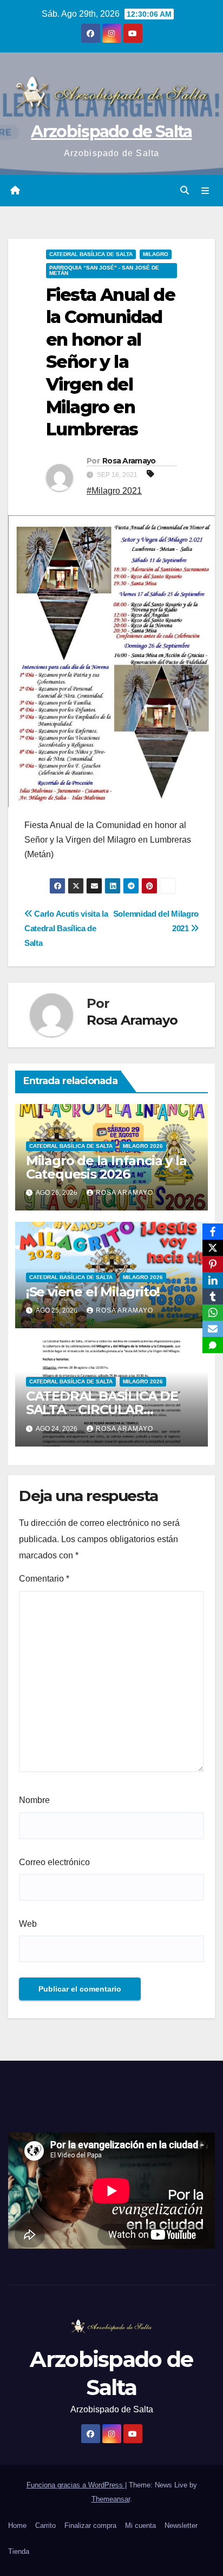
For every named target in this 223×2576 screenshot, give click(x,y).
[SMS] (213, 1345)
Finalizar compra (90, 2525)
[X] (213, 1248)
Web (28, 1924)
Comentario (44, 1579)
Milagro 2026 (143, 1146)
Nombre (34, 1800)
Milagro (156, 254)
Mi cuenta (140, 2525)
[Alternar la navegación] (205, 191)
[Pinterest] (213, 1264)
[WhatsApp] (213, 1313)
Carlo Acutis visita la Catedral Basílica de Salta (66, 928)
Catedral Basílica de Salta (91, 254)
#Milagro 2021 (114, 491)
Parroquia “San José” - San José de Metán (104, 270)
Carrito (45, 2525)
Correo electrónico (54, 1862)
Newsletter (181, 2525)
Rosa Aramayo (129, 461)
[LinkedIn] (213, 1280)
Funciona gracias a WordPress (76, 2485)
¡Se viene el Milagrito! (93, 1292)
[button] (185, 190)
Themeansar (111, 2499)
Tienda (19, 2551)
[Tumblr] (213, 1296)
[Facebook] (213, 1232)
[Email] (213, 1329)
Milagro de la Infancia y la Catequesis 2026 (106, 1167)
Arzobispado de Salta (111, 132)
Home (17, 2525)
